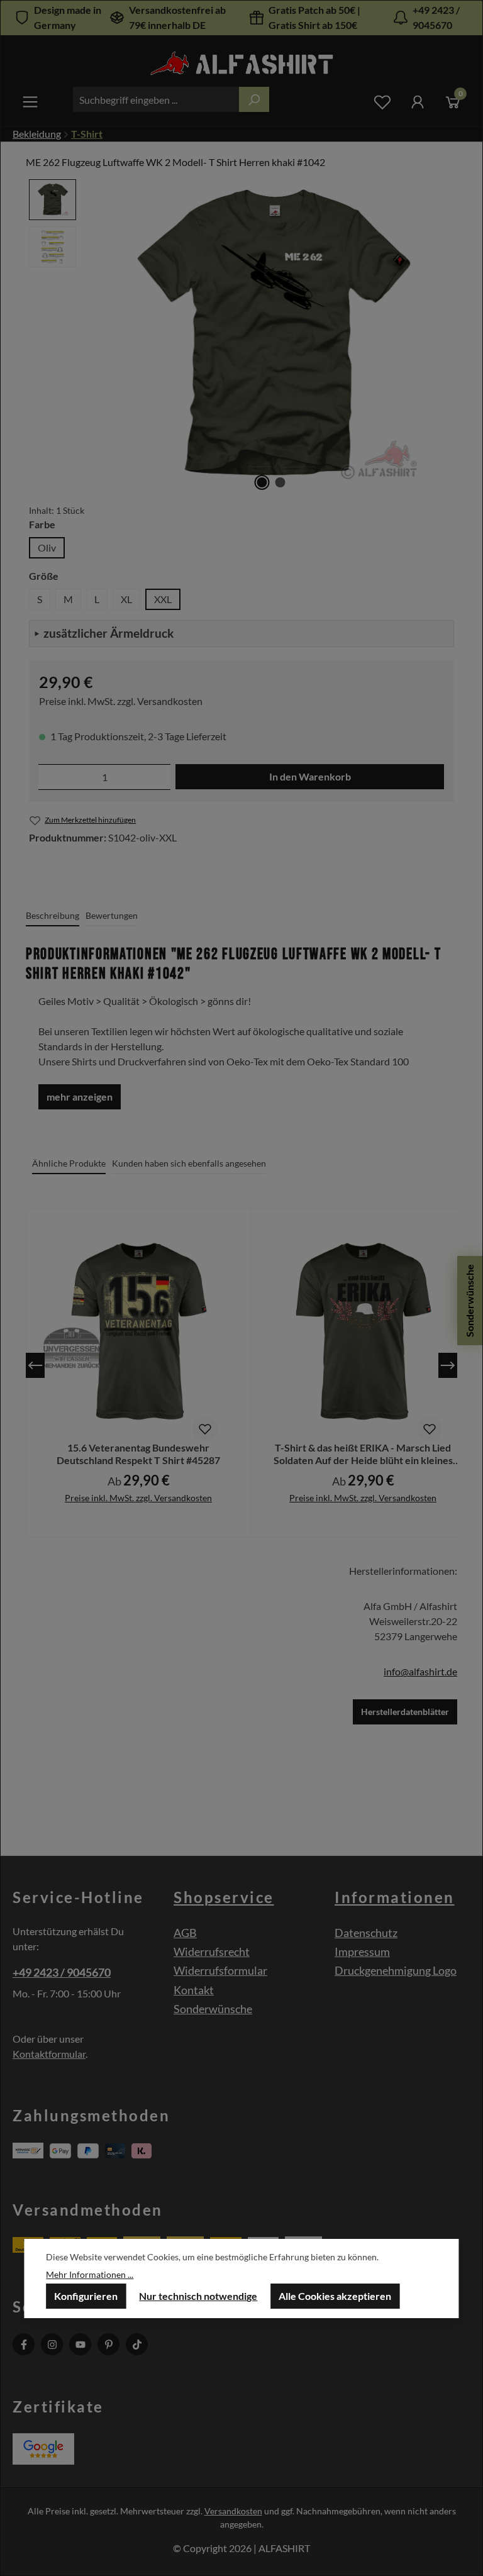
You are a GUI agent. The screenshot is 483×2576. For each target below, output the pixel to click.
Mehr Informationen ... (90, 2274)
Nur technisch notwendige (198, 2296)
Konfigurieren (86, 2296)
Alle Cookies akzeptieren (335, 2296)
